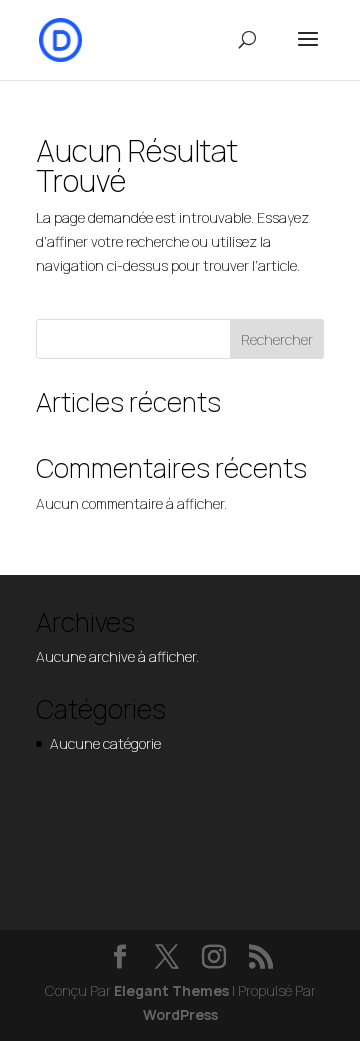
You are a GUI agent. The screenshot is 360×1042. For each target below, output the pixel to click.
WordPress (180, 1014)
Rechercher (277, 339)
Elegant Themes (171, 990)
